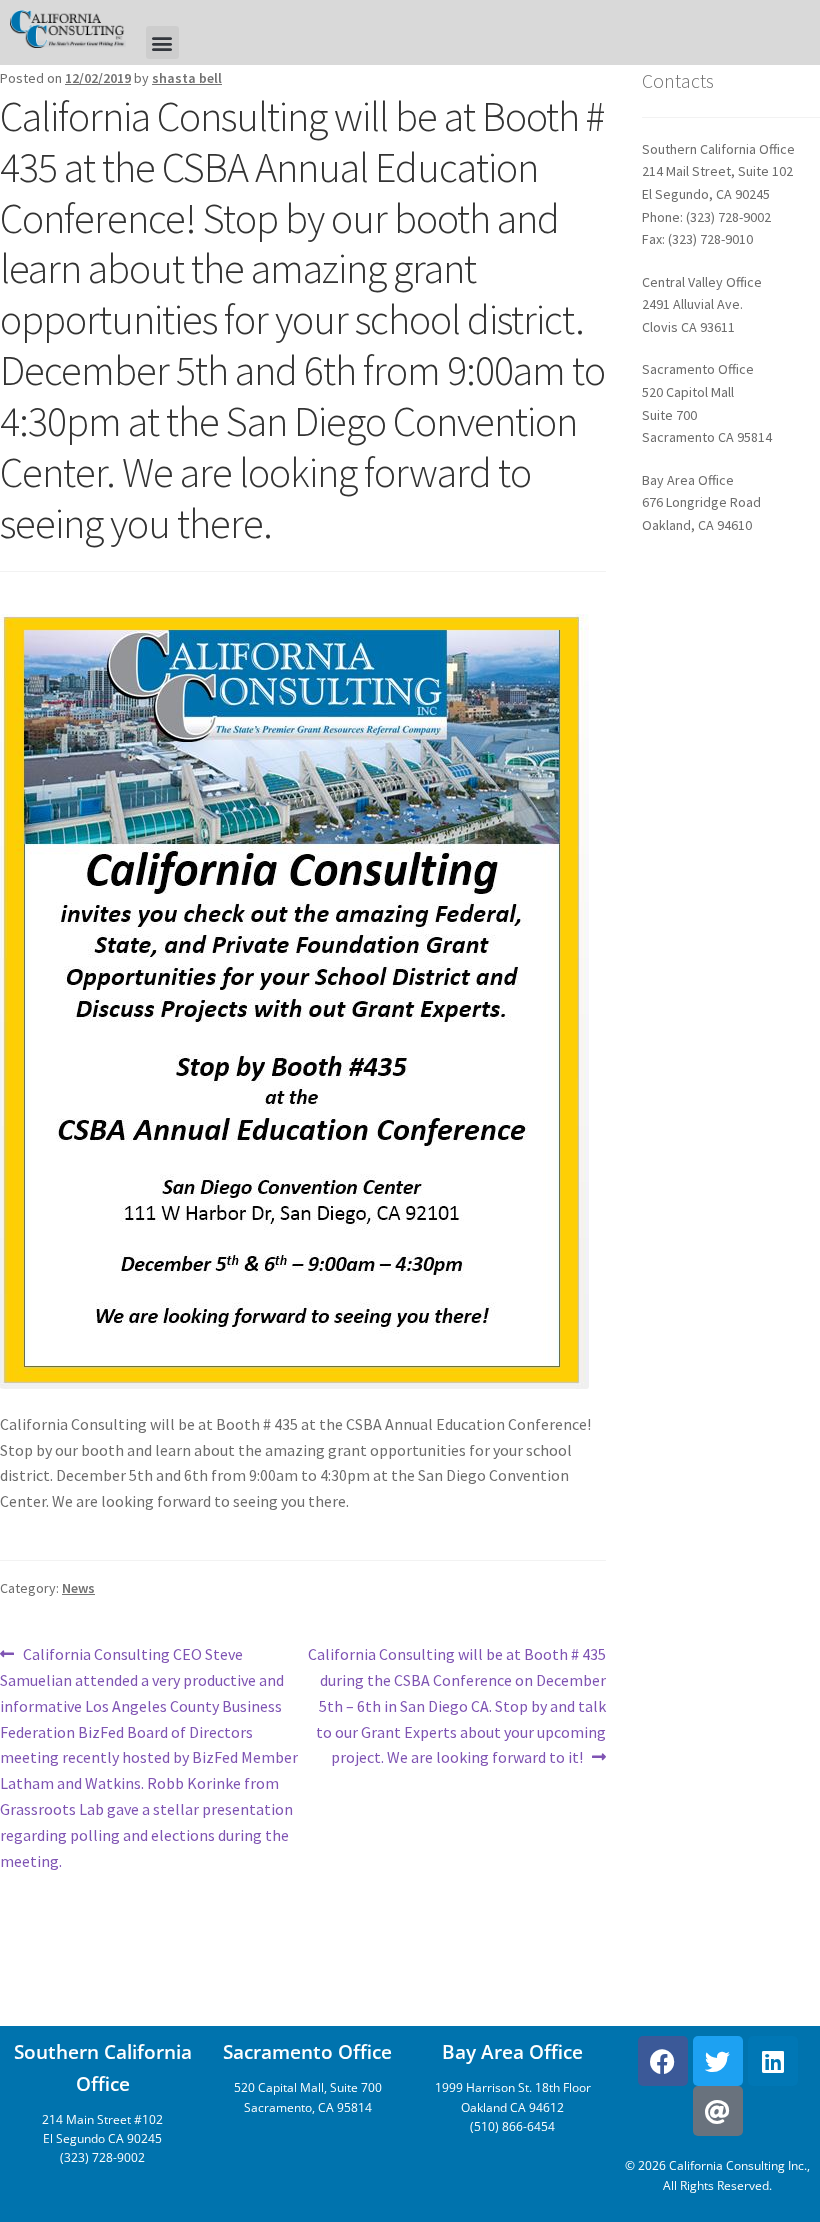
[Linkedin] (773, 2061)
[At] (718, 2111)
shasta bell (187, 78)
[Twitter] (718, 2061)
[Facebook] (663, 2061)
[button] (162, 42)
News (78, 1588)
